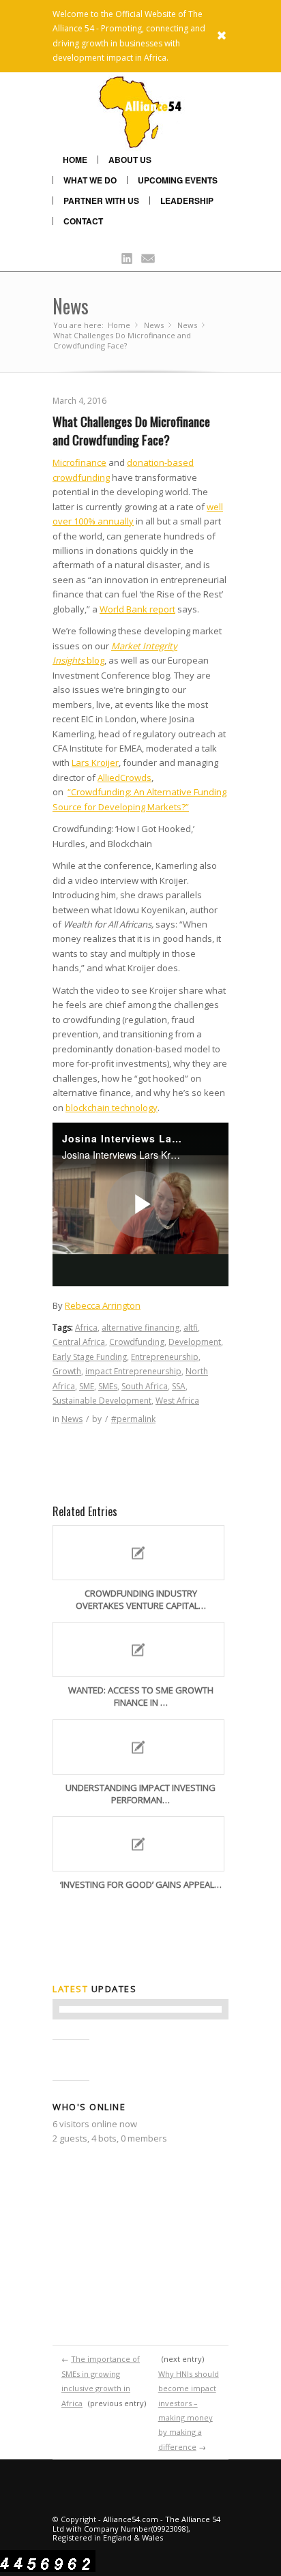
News (71, 306)
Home (75, 160)
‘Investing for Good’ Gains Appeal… (141, 1884)
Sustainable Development (102, 1401)
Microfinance (79, 462)
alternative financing (140, 1328)
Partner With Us (101, 201)
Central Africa (79, 1342)
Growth (67, 1371)
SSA (179, 1386)
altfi (191, 1328)
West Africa (177, 1401)
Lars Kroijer (95, 763)
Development (195, 1342)
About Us (130, 160)
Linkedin (127, 258)
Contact (83, 221)
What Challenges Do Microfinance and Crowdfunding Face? (131, 430)
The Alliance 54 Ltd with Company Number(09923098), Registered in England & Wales (136, 2528)
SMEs (108, 1386)
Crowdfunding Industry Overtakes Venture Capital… (141, 1599)
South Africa (145, 1386)
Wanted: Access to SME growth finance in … (141, 1696)
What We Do (90, 180)
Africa (86, 1328)
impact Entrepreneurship (133, 1371)
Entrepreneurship (165, 1357)
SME (87, 1386)
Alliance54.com (131, 2519)
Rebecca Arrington (103, 1305)
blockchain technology (112, 1108)
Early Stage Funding (90, 1357)
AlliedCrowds (124, 778)
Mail (148, 258)
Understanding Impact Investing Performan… (140, 1794)
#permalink (133, 1419)
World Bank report (137, 609)
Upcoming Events (178, 180)
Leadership (187, 201)
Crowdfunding (137, 1342)
